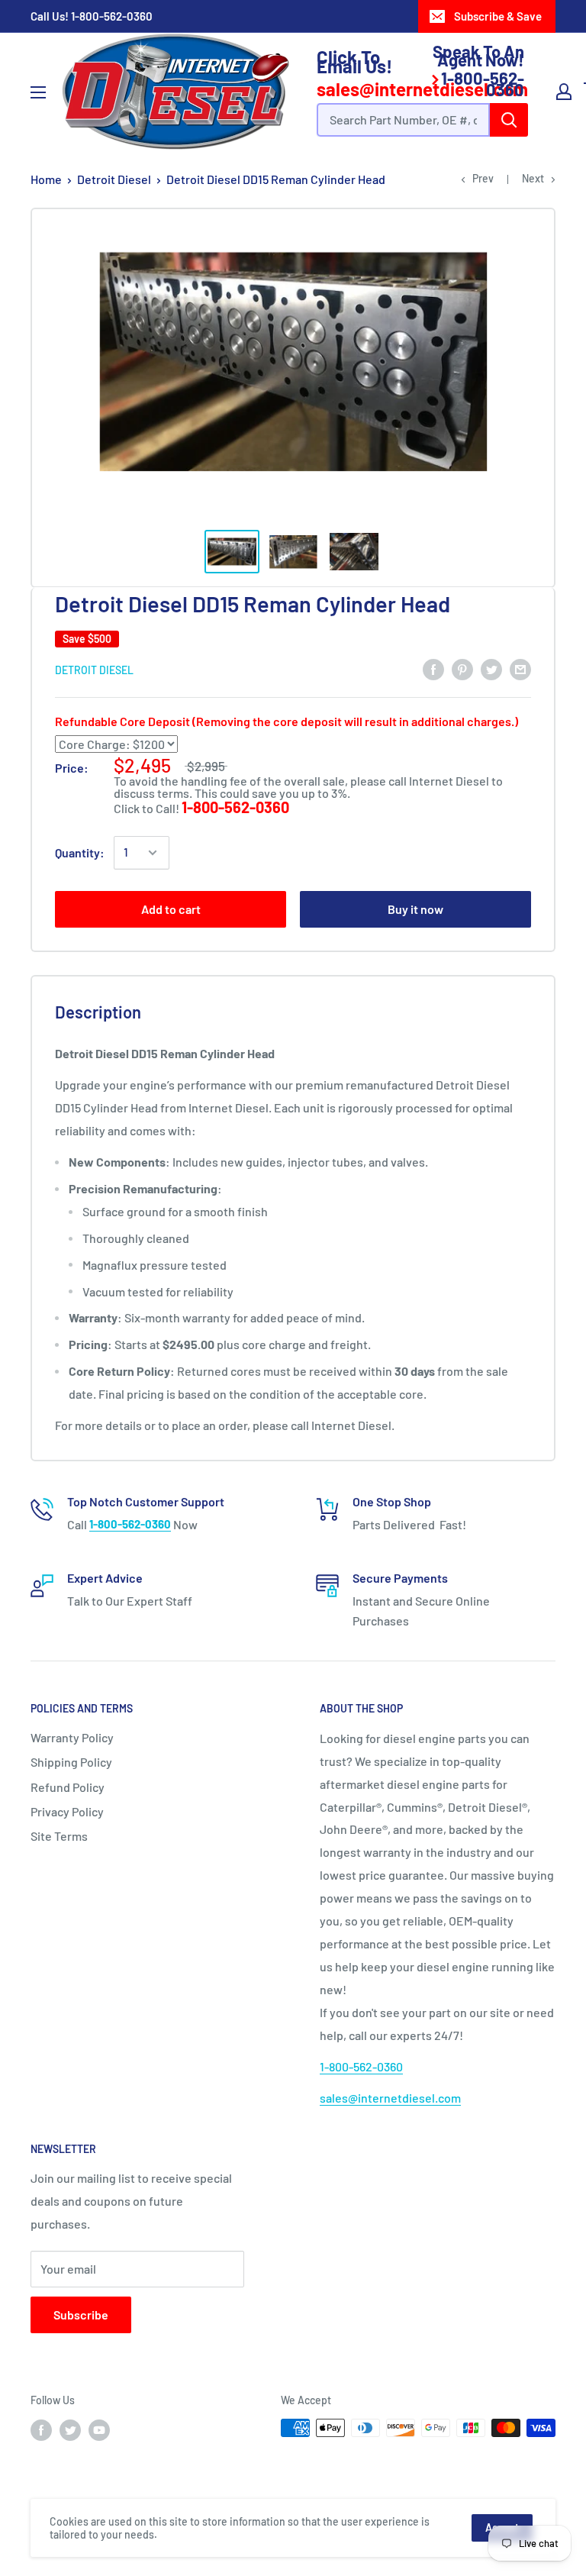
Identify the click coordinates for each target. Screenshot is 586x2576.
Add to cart (171, 909)
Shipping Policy (71, 1762)
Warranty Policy (72, 1737)
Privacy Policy (67, 1811)
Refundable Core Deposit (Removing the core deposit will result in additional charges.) (287, 721)
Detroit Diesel (114, 179)
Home (46, 179)
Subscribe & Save (498, 16)
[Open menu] (38, 92)
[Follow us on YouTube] (99, 2429)
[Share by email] (520, 668)
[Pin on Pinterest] (462, 668)
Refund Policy (68, 1787)
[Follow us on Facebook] (41, 2429)
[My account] (564, 92)
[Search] (509, 120)
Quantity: (80, 852)
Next (533, 178)
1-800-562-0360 (112, 16)
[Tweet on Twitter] (491, 668)
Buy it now (415, 909)
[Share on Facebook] (433, 668)
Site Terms (59, 1836)
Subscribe (81, 2315)
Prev (483, 178)
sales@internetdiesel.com (390, 2098)
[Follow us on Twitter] (70, 2429)
